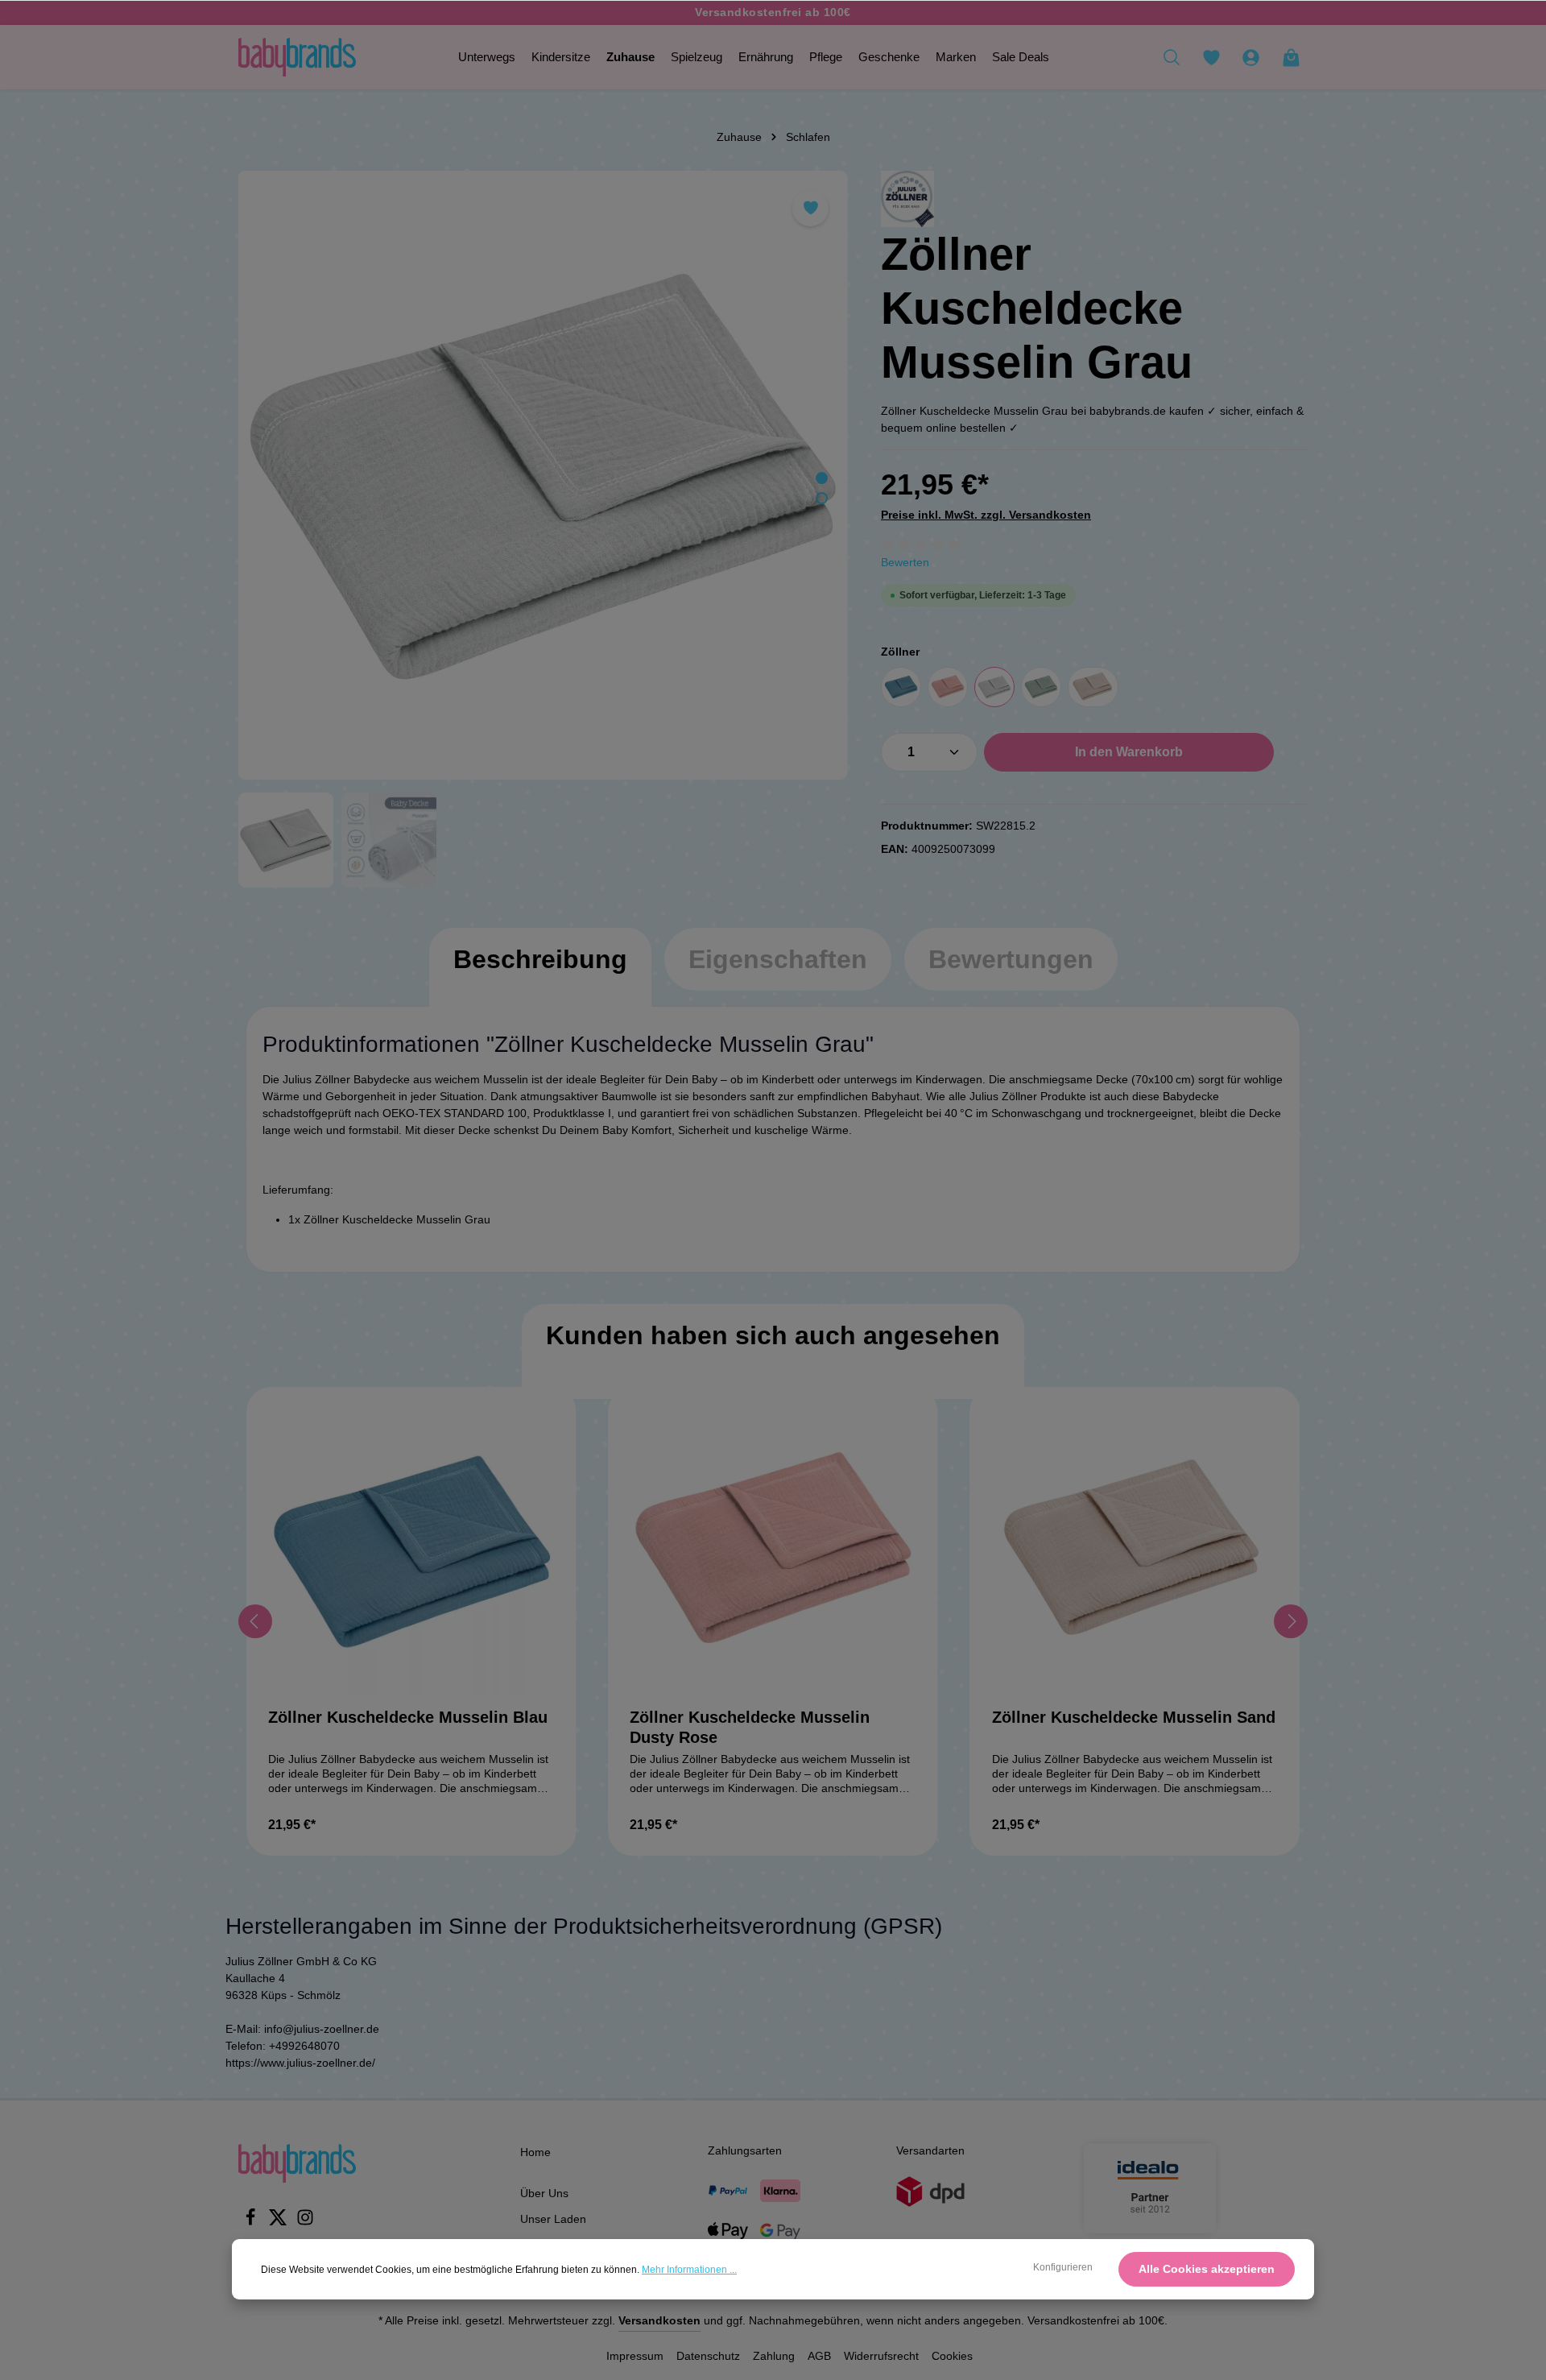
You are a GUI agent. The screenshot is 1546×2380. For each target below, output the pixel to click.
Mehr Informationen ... (689, 2270)
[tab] (540, 975)
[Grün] (1041, 687)
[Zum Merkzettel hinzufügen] (810, 208)
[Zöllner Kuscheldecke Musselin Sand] (1135, 1552)
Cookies (952, 2356)
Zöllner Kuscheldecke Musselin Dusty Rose (750, 1727)
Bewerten (905, 562)
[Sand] (1093, 687)
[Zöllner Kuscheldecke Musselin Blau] (411, 1552)
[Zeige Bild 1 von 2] (822, 478)
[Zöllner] (907, 199)
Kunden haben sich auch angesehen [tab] (773, 1335)
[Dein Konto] (1250, 57)
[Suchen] (1172, 57)
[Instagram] (305, 2222)
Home (535, 2152)
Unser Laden (553, 2219)
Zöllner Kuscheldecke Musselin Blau (408, 1717)
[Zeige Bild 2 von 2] (822, 498)
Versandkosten (659, 2320)
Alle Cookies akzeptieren (1207, 2269)
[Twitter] (279, 2222)
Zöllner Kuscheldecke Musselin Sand (1134, 1717)
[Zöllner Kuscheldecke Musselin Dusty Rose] (773, 1552)
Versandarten (930, 2150)
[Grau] (994, 687)
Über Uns (544, 2193)
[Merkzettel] (1211, 57)
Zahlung (774, 2356)
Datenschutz (708, 2356)
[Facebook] (252, 2222)
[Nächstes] (1291, 1621)
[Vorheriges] (255, 1621)
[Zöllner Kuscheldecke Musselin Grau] (543, 475)
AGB (819, 2356)
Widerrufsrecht (881, 2356)
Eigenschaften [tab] (778, 959)
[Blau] (901, 687)
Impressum (635, 2356)
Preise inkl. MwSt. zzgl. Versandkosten (986, 515)
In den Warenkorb (1129, 752)
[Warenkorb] (1291, 57)
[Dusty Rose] (948, 687)
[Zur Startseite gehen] (297, 57)
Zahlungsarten (745, 2150)
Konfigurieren (1063, 2267)
